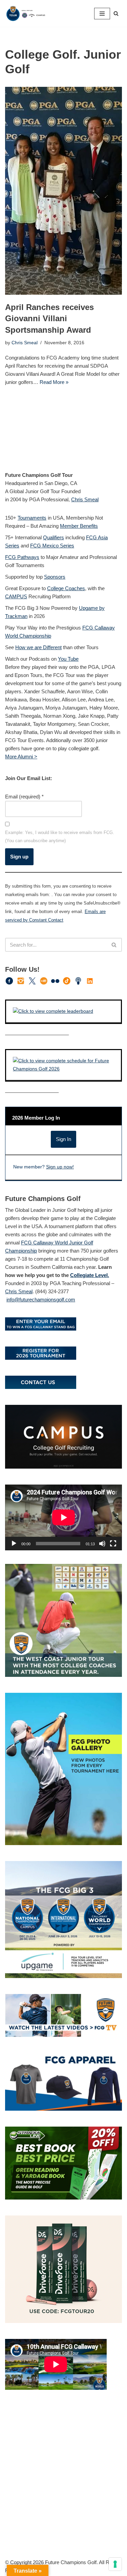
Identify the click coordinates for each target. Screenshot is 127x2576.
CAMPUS (16, 596)
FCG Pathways (22, 557)
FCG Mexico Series (52, 546)
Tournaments (32, 518)
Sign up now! (60, 1167)
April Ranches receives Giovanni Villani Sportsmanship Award (49, 318)
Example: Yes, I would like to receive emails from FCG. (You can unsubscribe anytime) (60, 837)
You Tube (68, 659)
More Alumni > (21, 757)
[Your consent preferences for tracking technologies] (115, 2564)
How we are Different (38, 647)
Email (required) (24, 797)
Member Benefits (79, 526)
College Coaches (66, 588)
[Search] (116, 13)
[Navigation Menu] (102, 14)
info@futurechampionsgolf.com (41, 1300)
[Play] (14, 1544)
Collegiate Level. (90, 1275)
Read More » (54, 382)
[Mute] (102, 1544)
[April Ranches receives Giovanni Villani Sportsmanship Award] (63, 191)
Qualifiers (54, 537)
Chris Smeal (25, 343)
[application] (63, 1517)
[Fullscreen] (113, 1544)
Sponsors (55, 577)
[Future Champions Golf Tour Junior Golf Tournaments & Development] (25, 13)
